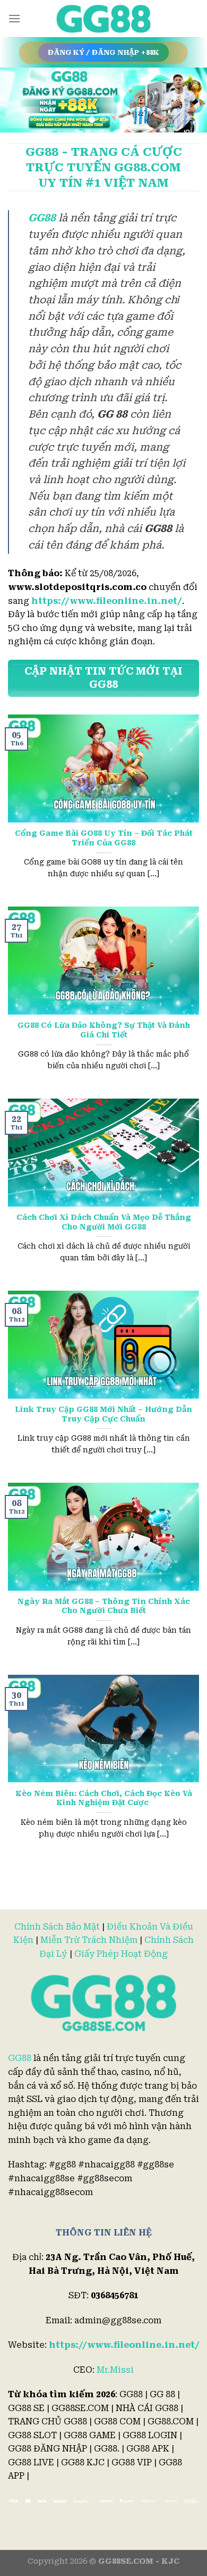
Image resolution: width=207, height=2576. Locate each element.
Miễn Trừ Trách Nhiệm (89, 1940)
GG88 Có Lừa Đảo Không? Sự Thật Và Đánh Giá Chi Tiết (104, 1030)
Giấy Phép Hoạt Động (121, 1954)
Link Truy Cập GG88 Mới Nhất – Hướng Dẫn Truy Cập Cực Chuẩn (103, 1414)
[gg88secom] (103, 19)
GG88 (20, 2058)
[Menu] (14, 18)
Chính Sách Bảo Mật (57, 1927)
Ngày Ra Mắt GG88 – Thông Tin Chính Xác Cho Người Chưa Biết (104, 1606)
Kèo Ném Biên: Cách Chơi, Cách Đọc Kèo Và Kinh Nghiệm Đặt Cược (104, 1798)
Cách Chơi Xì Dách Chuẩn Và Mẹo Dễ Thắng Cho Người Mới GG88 (104, 1222)
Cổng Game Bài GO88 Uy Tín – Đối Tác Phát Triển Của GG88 (104, 838)
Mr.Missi (115, 2370)
